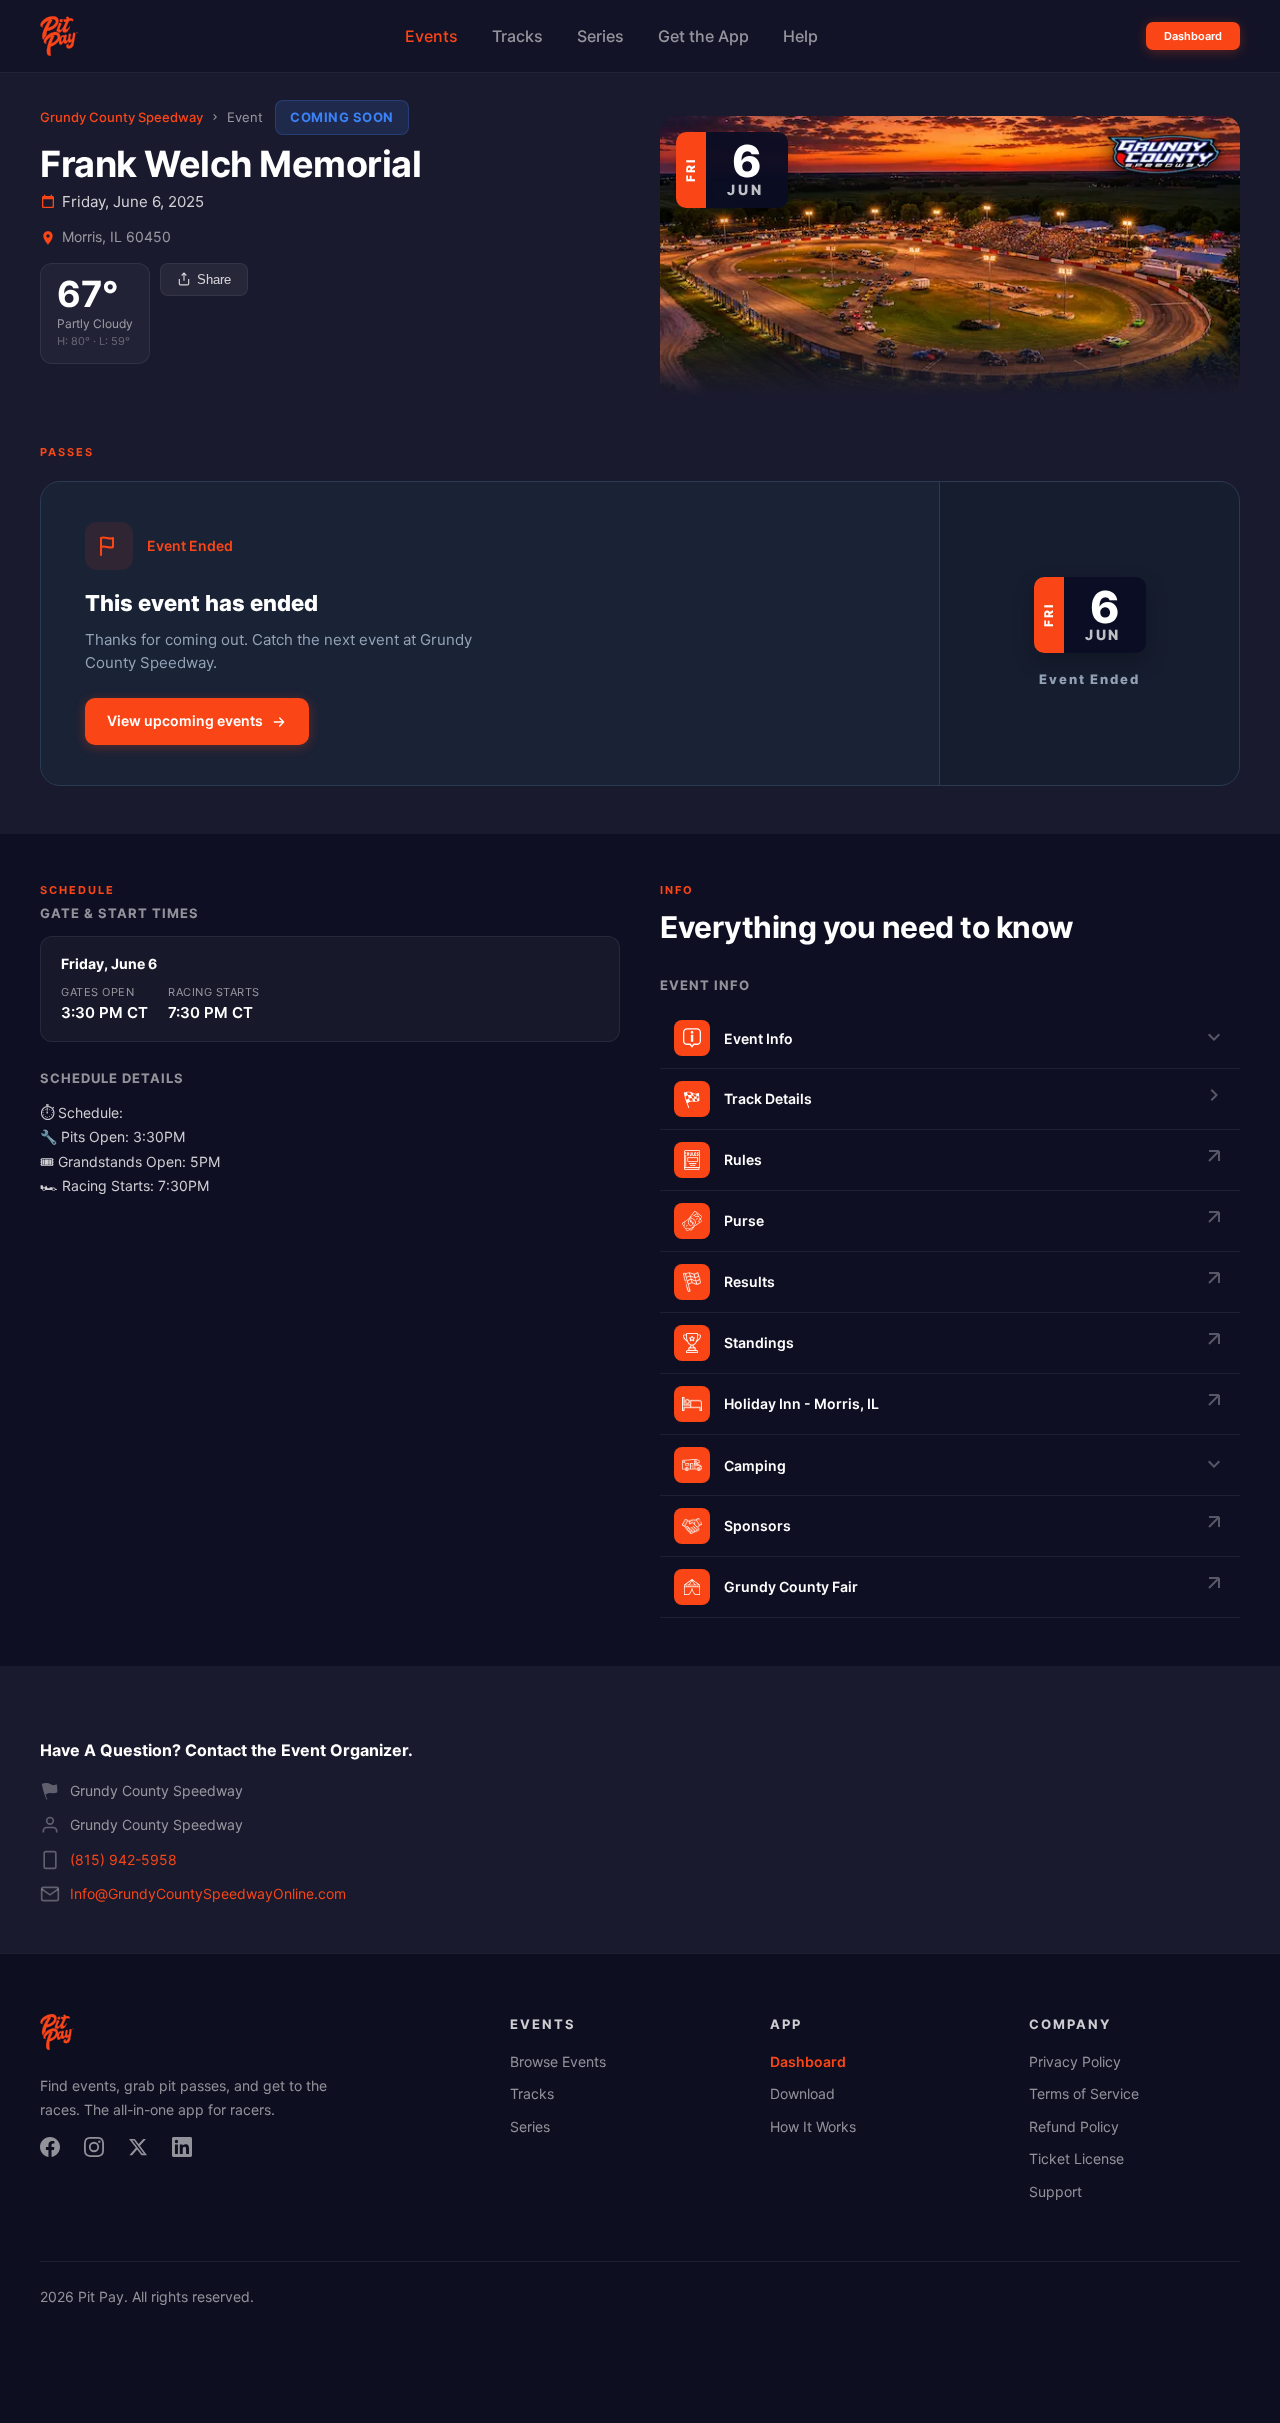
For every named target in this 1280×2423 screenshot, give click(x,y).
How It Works (813, 2126)
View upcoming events (185, 720)
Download (802, 2093)
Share (214, 279)
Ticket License (1076, 2158)
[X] (144, 2153)
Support (1055, 2191)
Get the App (703, 36)
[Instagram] (100, 2153)
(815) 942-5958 (123, 1859)
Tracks (517, 36)
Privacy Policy (1075, 2061)
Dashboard (1193, 36)
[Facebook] (56, 2153)
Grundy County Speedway (121, 117)
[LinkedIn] (188, 2153)
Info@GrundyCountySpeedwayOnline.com (208, 1893)
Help (800, 36)
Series (600, 36)
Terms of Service (1084, 2093)
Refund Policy (1074, 2126)
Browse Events (558, 2061)
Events (431, 36)
